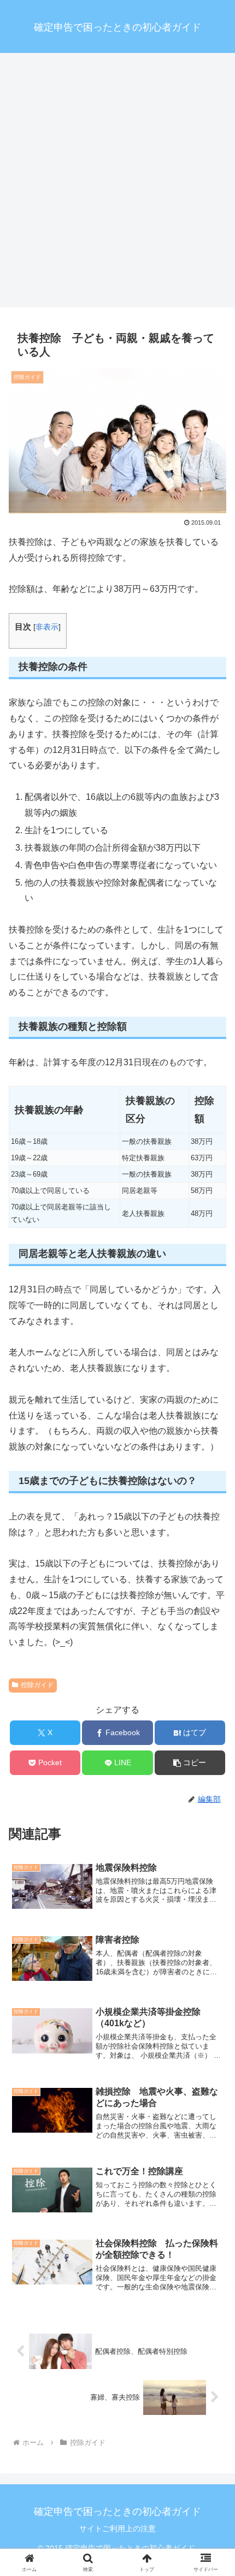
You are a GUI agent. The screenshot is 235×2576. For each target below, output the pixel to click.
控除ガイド (37, 1685)
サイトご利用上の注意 (117, 2528)
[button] (190, 1763)
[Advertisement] (117, 183)
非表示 (47, 627)
